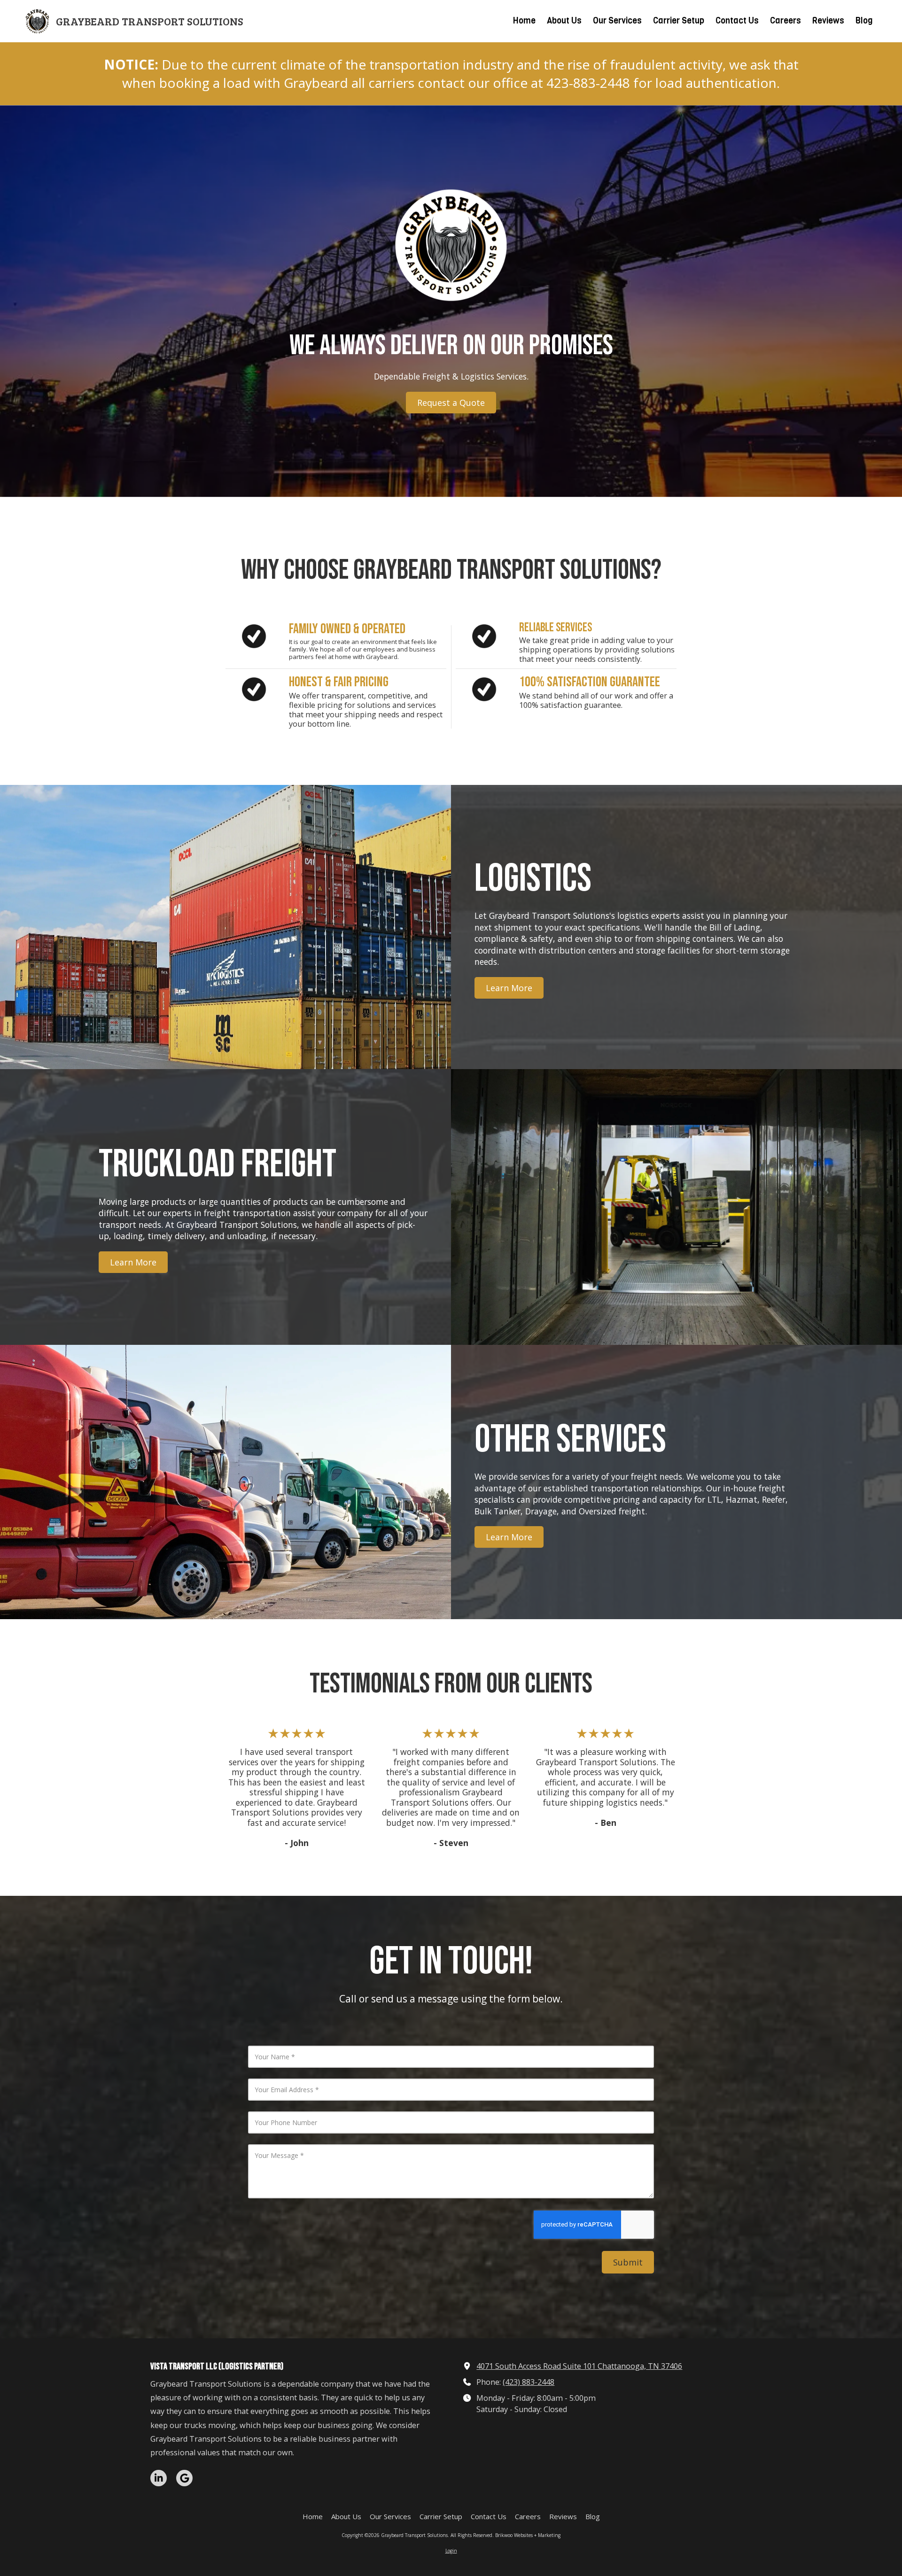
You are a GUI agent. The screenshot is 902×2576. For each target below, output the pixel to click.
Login (451, 2551)
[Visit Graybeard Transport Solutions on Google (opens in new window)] (184, 2478)
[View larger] (451, 245)
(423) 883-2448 (529, 2382)
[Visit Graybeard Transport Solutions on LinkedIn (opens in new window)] (159, 2478)
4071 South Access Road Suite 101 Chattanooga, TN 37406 (579, 2366)
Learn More (509, 988)
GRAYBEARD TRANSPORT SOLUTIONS (150, 21)
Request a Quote (451, 403)
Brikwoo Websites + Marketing (528, 2535)
